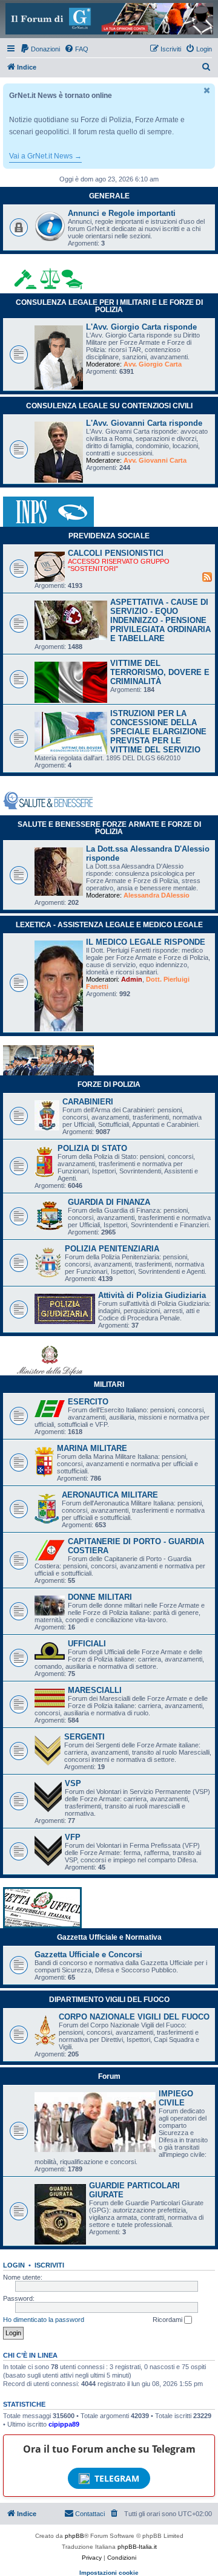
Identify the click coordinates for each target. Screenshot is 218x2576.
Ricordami (168, 2320)
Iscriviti (49, 2265)
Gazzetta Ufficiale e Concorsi (88, 1955)
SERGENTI (84, 1737)
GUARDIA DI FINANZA (109, 1202)
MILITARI (109, 1384)
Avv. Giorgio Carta (153, 364)
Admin (132, 979)
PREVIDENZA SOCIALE (109, 536)
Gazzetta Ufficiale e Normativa (109, 1937)
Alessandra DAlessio (157, 895)
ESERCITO (88, 1402)
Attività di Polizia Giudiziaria (152, 1295)
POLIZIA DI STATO (92, 1148)
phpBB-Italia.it (137, 2547)
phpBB (74, 2536)
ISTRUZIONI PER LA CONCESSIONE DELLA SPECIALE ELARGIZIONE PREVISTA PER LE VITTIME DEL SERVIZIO (158, 732)
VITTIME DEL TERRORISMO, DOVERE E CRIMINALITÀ (160, 672)
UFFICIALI (87, 1644)
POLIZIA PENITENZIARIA (112, 1249)
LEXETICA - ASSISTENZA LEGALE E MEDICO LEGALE (109, 925)
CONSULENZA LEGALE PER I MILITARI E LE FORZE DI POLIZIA (109, 306)
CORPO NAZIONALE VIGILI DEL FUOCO (134, 2017)
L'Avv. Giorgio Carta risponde (141, 327)
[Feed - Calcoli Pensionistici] (207, 576)
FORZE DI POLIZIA (109, 1084)
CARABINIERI (88, 1102)
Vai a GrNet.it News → (45, 156)
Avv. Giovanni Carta (155, 460)
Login (14, 2265)
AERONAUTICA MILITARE (110, 1495)
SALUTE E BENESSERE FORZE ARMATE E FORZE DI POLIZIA (109, 828)
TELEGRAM (117, 2478)
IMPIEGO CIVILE (176, 2098)
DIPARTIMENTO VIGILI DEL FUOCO (109, 2000)
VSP (73, 1783)
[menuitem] (40, 49)
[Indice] (109, 19)
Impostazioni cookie (109, 2573)
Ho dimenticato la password (44, 2320)
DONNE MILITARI (100, 1597)
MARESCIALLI (95, 1690)
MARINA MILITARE (92, 1448)
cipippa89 (64, 2424)
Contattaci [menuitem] (90, 2514)
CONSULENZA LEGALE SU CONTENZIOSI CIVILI (109, 406)
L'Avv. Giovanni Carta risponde (144, 423)
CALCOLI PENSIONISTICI (116, 553)
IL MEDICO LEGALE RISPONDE (146, 942)
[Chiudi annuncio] (207, 90)
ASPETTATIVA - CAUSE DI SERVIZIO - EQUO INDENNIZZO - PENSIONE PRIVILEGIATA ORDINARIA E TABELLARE (160, 620)
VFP (73, 1837)
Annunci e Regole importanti (122, 213)
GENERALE (109, 196)
